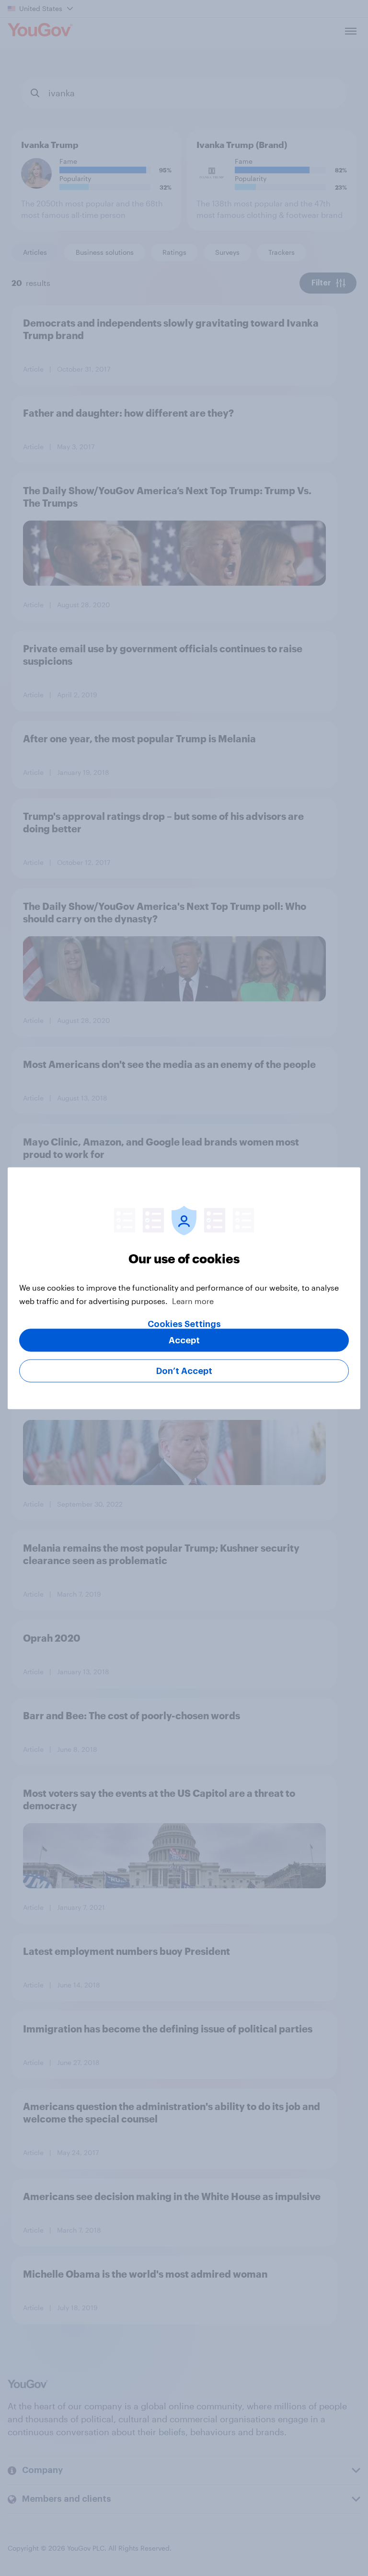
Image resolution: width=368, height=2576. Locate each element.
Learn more (193, 1300)
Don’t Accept (184, 1371)
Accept (184, 1340)
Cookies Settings (184, 1324)
